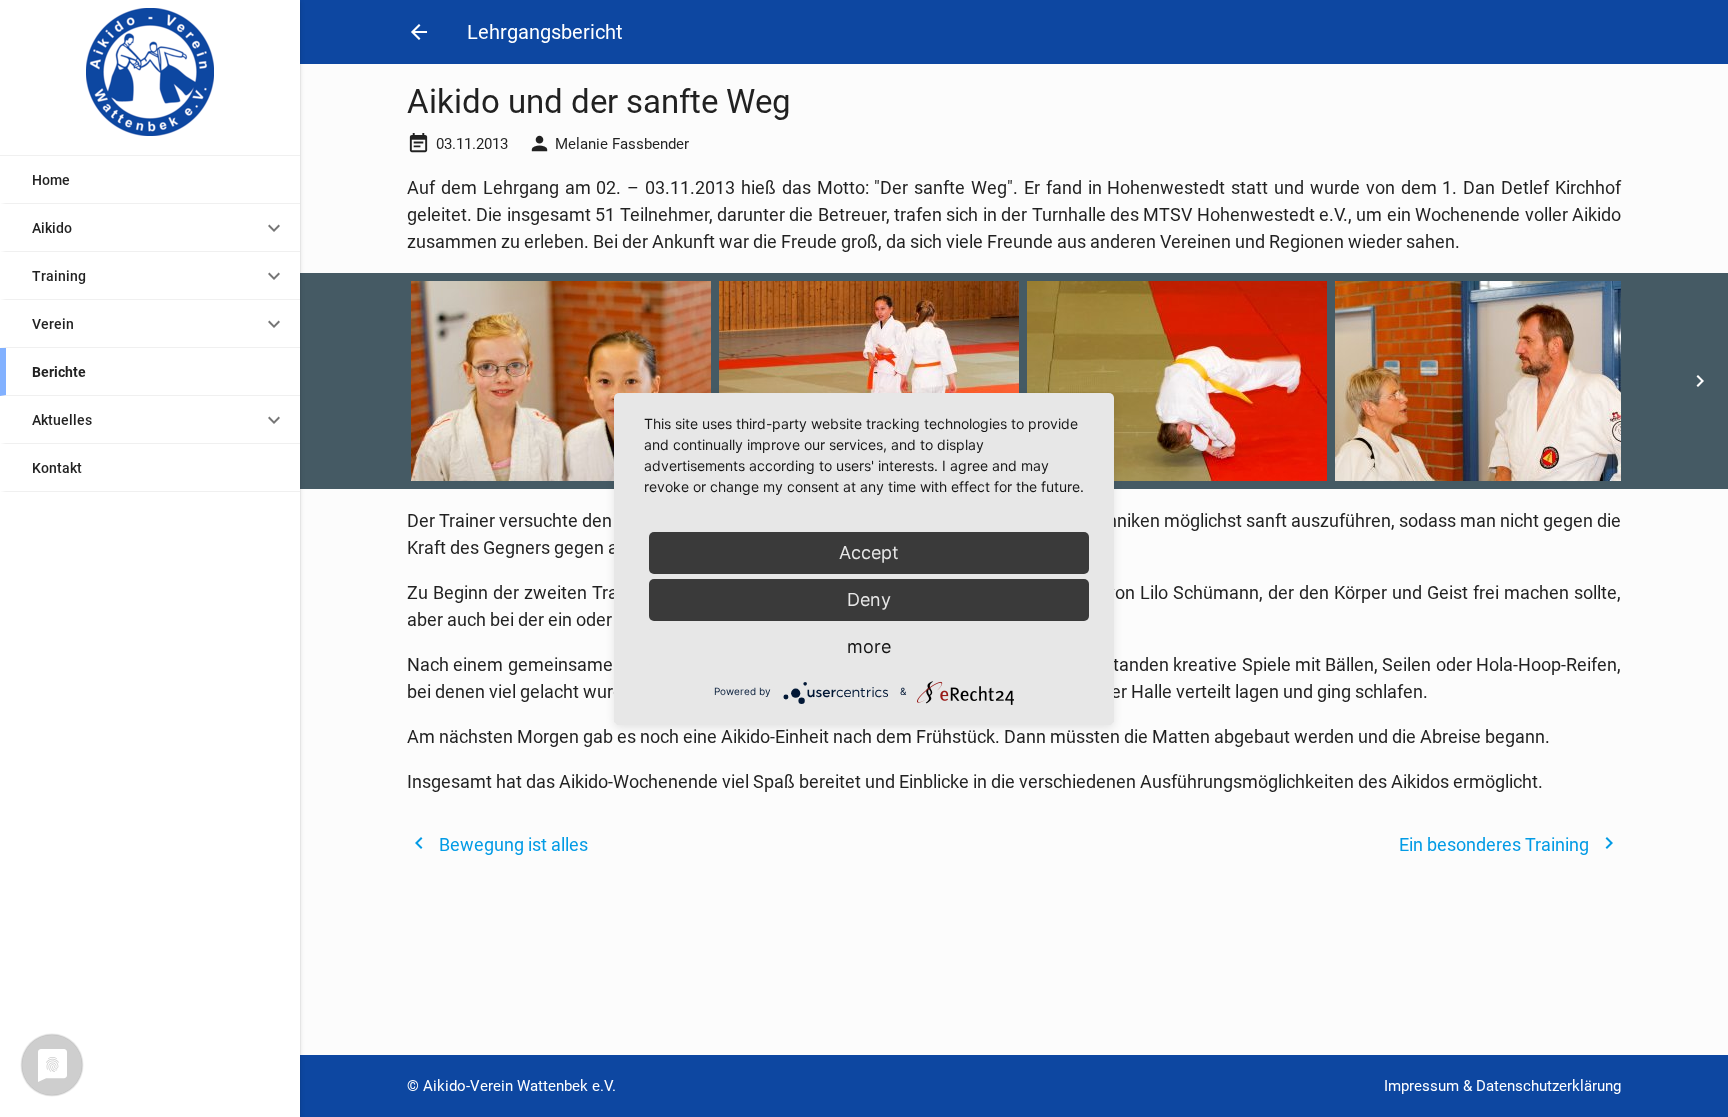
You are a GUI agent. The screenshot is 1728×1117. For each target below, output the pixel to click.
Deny (869, 599)
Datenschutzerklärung (1548, 1086)
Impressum (1421, 1086)
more (869, 646)
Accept (869, 552)
